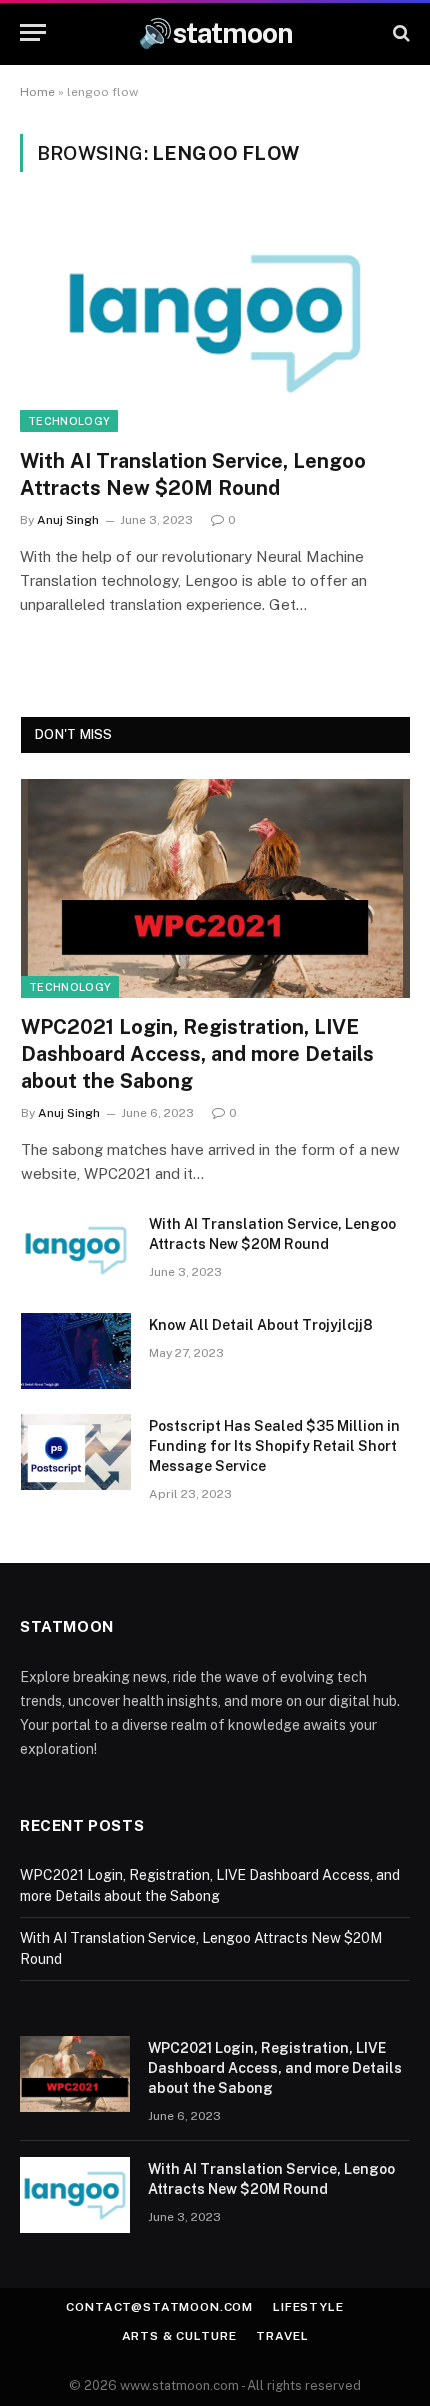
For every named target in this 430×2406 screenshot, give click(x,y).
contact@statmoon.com (159, 2307)
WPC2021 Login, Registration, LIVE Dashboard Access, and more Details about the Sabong (197, 1054)
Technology (69, 421)
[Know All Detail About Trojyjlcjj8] (76, 1351)
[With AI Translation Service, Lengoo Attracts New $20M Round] (215, 321)
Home (37, 92)
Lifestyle (308, 2307)
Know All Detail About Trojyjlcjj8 (261, 1325)
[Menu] (33, 32)
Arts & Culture (179, 2336)
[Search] (399, 32)
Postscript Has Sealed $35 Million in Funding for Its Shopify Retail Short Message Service (274, 1446)
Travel (282, 2336)
